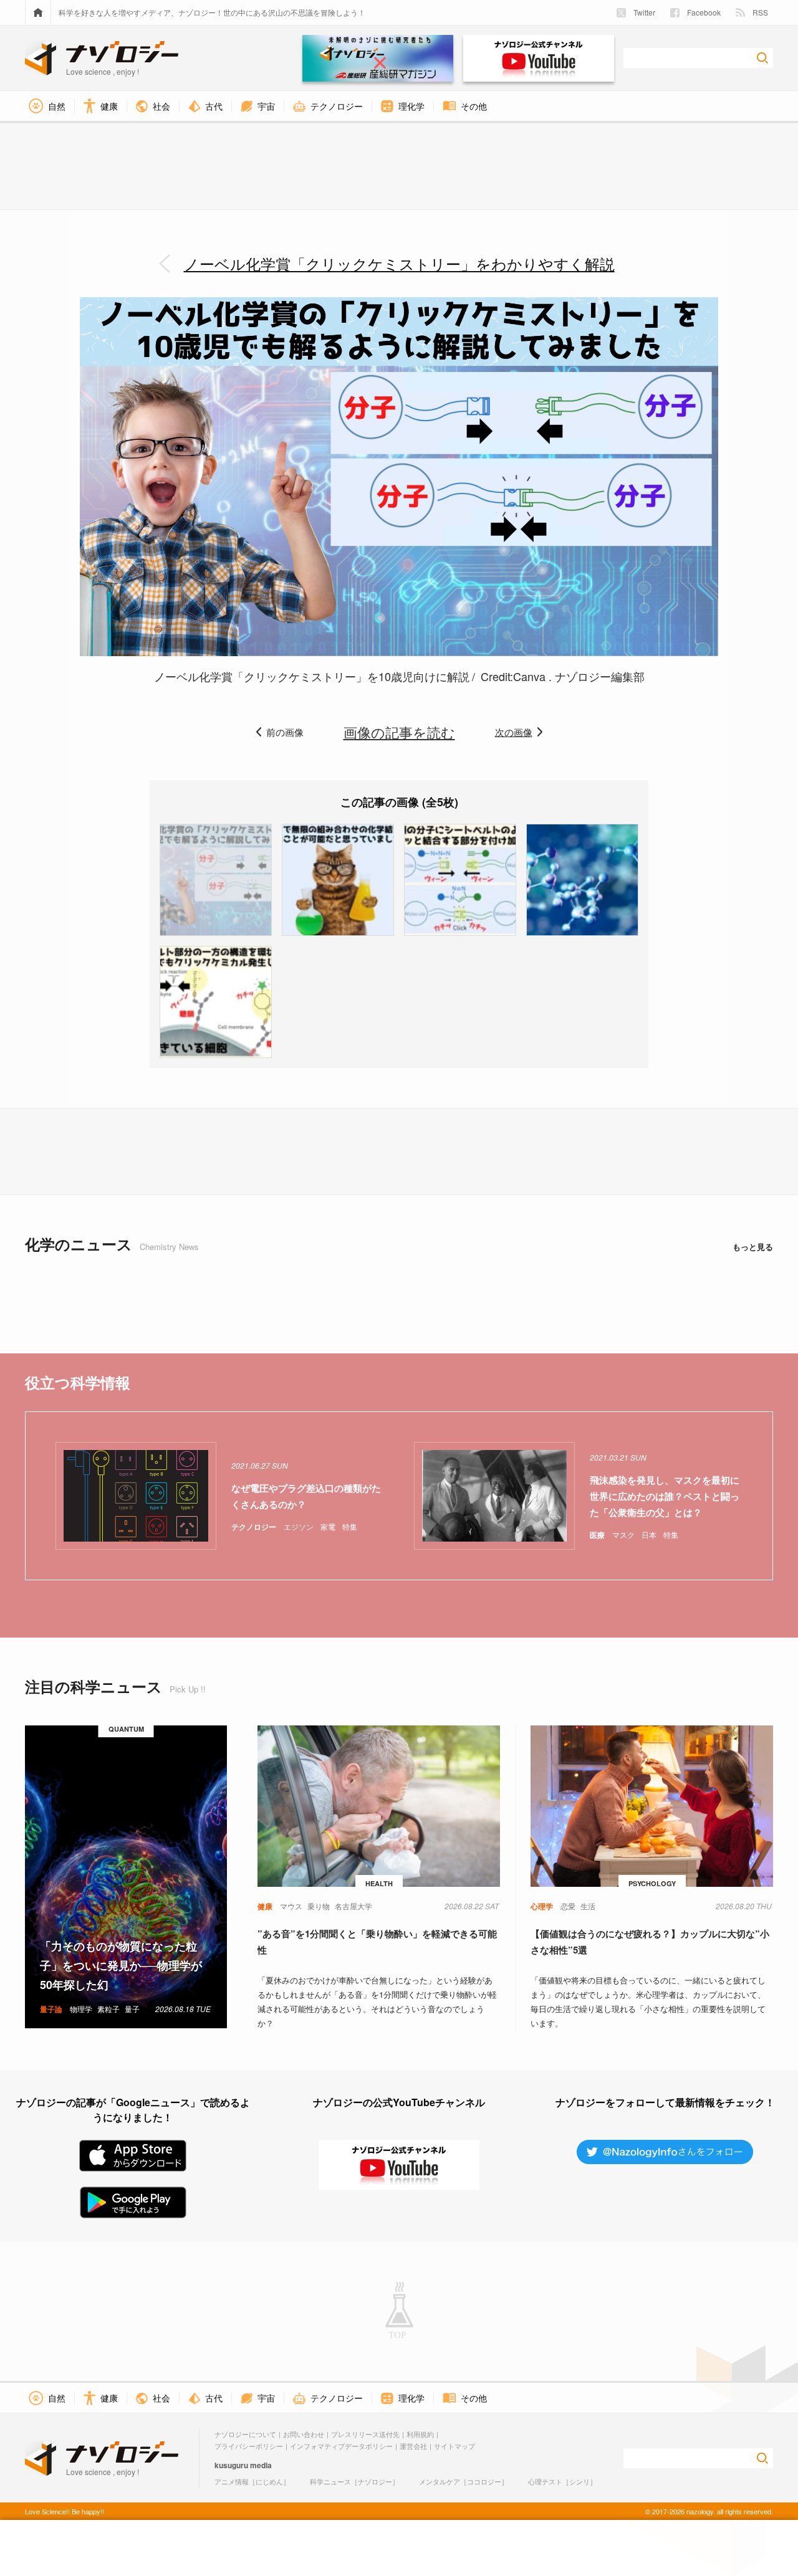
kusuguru (231, 2465)
